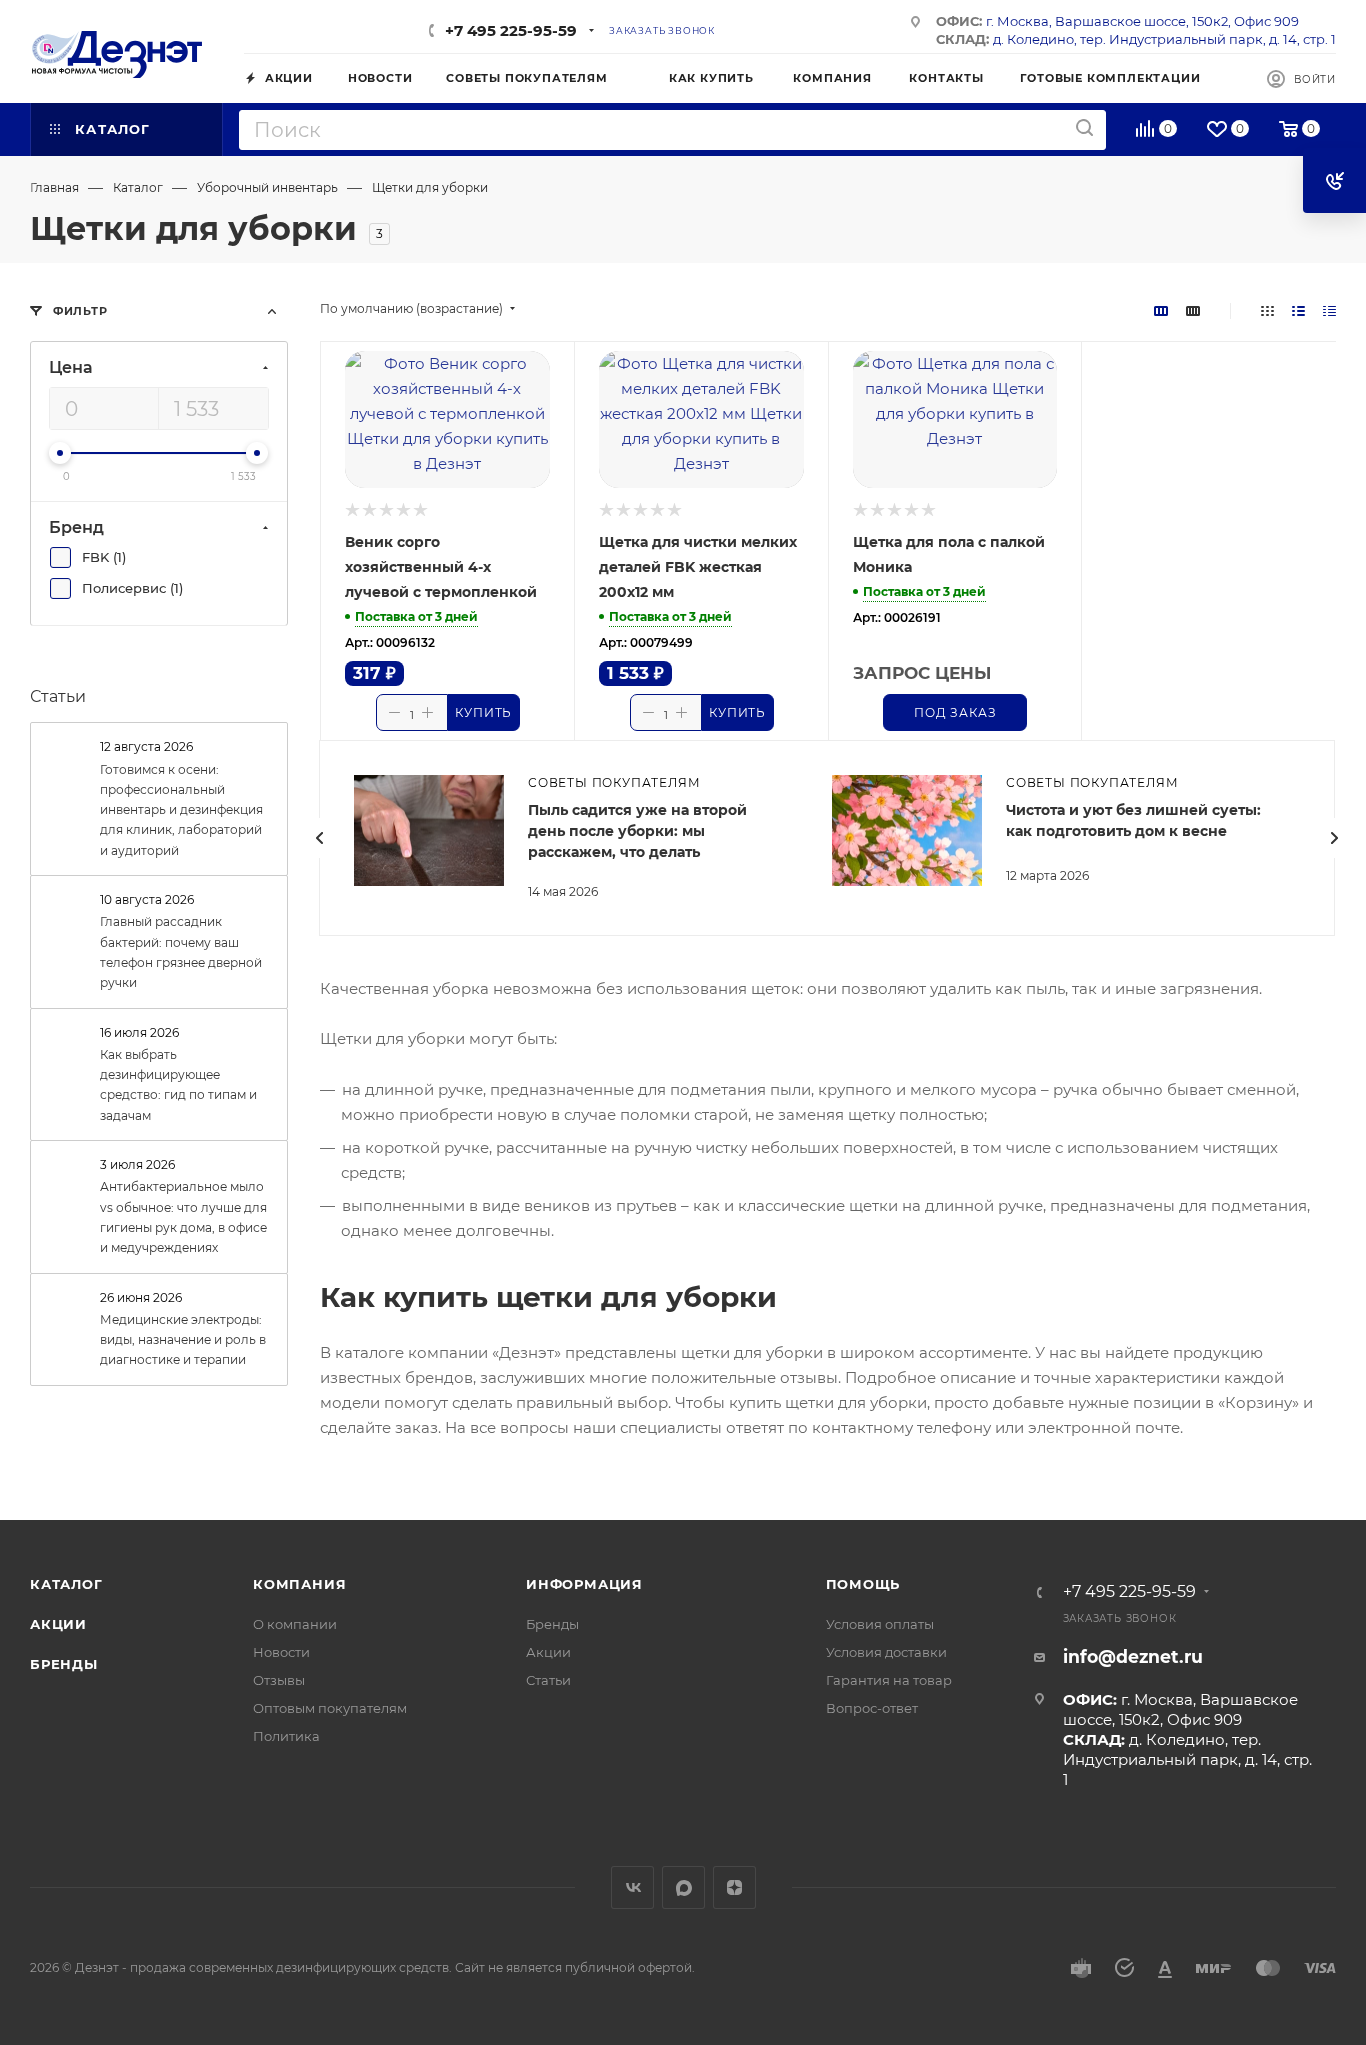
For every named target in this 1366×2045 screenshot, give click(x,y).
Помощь (863, 1584)
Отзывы (279, 1680)
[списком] (1298, 310)
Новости (281, 1652)
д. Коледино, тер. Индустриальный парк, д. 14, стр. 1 (1164, 39)
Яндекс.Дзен (734, 1887)
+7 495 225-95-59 (511, 30)
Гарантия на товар (889, 1680)
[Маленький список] (1161, 310)
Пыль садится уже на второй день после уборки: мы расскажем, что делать (637, 831)
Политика (286, 1736)
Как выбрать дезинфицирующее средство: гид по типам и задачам (178, 1085)
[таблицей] (1329, 310)
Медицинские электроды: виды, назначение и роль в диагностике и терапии (183, 1340)
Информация (584, 1584)
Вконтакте (632, 1887)
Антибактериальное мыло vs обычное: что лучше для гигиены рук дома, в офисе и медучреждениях (183, 1217)
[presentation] (319, 838)
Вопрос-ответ (872, 1708)
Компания (299, 1584)
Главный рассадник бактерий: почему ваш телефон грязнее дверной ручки (181, 952)
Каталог (66, 1584)
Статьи (58, 696)
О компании (295, 1624)
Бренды (64, 1664)
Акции (58, 1624)
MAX (683, 1887)
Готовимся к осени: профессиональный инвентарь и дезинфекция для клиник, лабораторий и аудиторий (181, 810)
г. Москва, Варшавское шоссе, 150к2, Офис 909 (1142, 21)
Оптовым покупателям (330, 1708)
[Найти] (1084, 128)
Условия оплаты (880, 1624)
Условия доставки (886, 1652)
